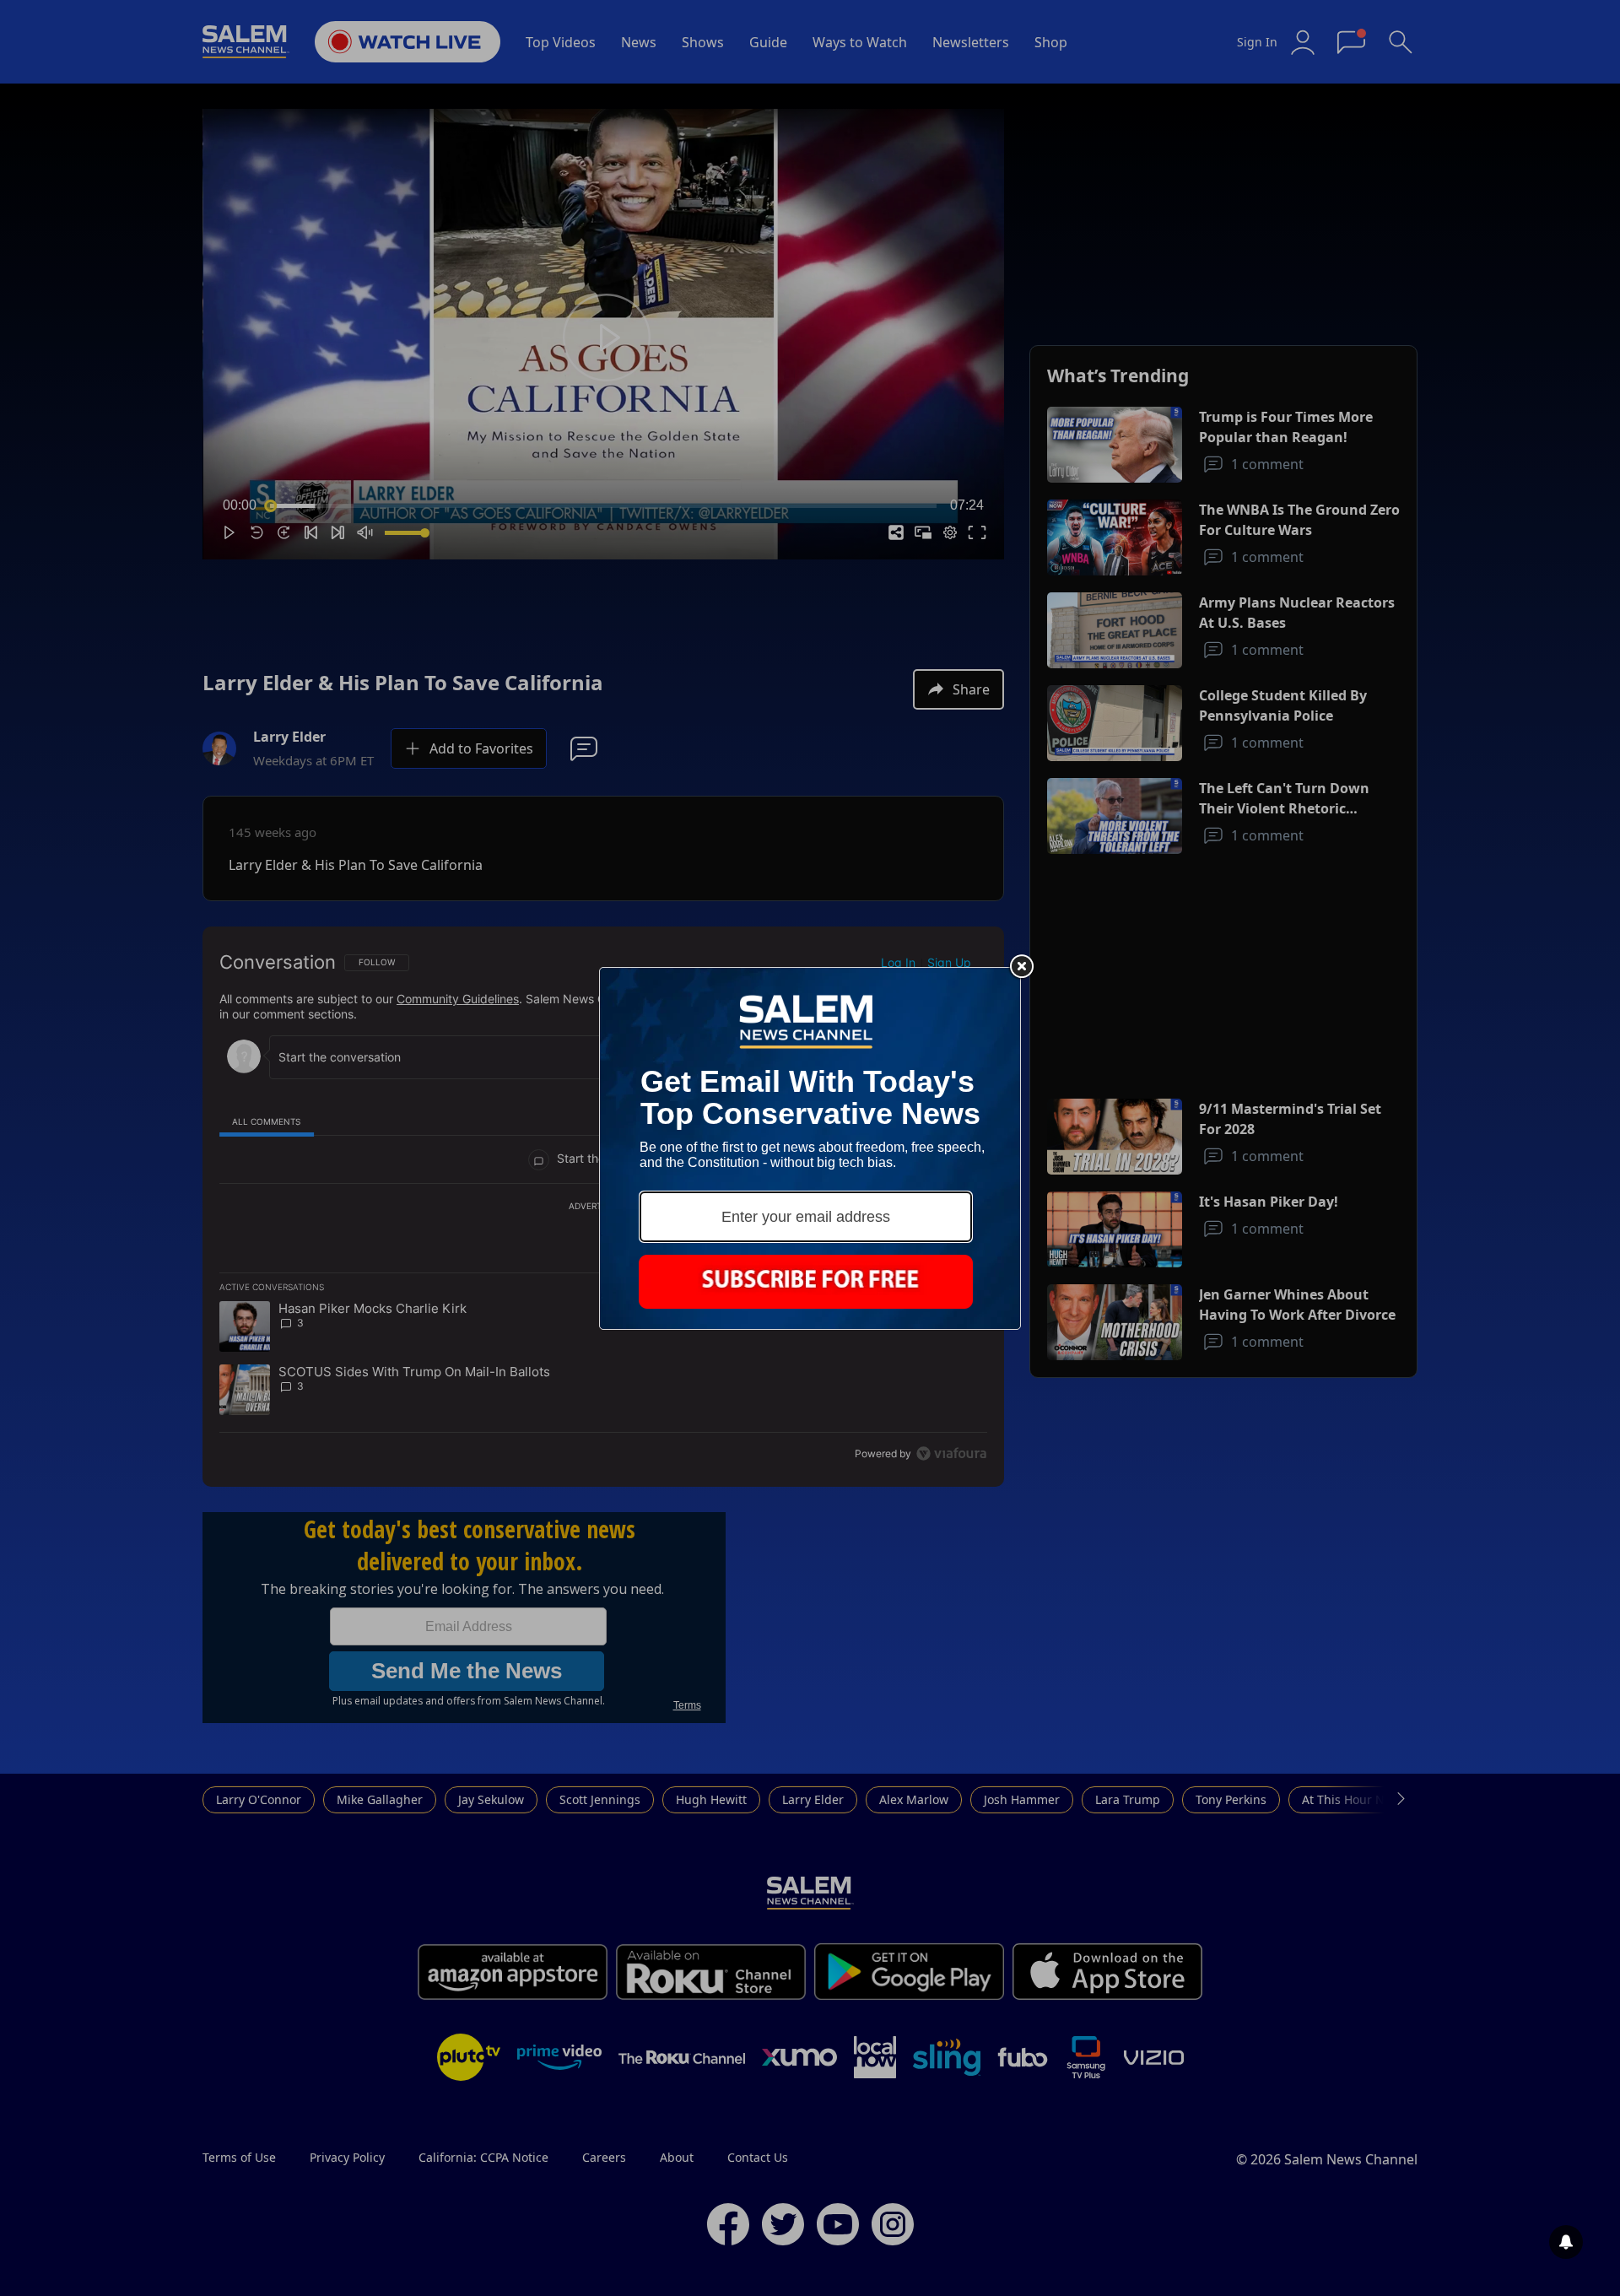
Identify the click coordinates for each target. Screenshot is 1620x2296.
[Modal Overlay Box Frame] (810, 1148)
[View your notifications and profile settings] (1566, 2242)
